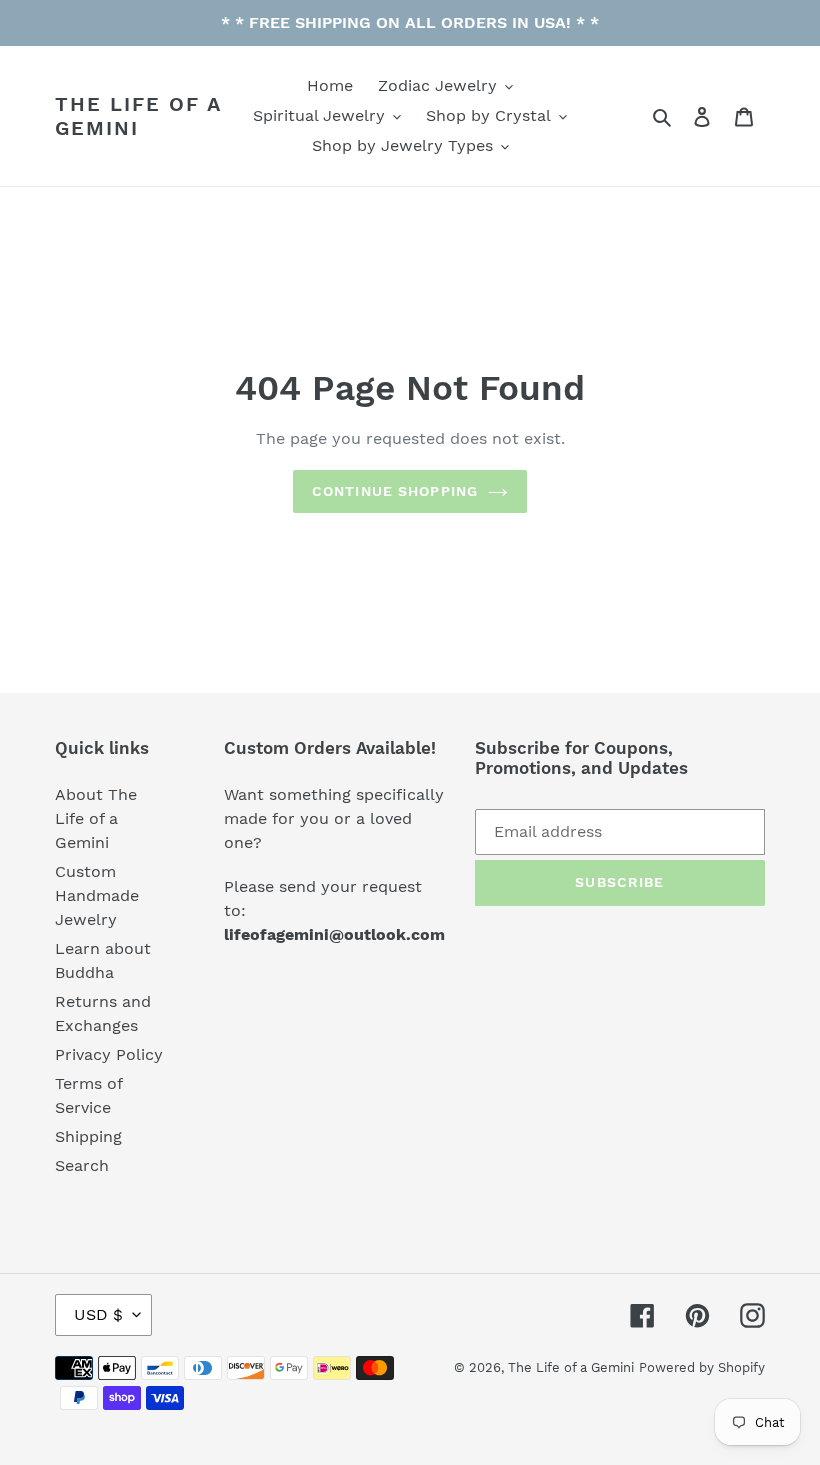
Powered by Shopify (702, 1367)
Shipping (88, 1136)
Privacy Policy (109, 1054)
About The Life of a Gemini (96, 818)
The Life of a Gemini (138, 116)
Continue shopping (395, 491)
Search (82, 1165)
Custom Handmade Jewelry (97, 895)
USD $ (98, 1314)
